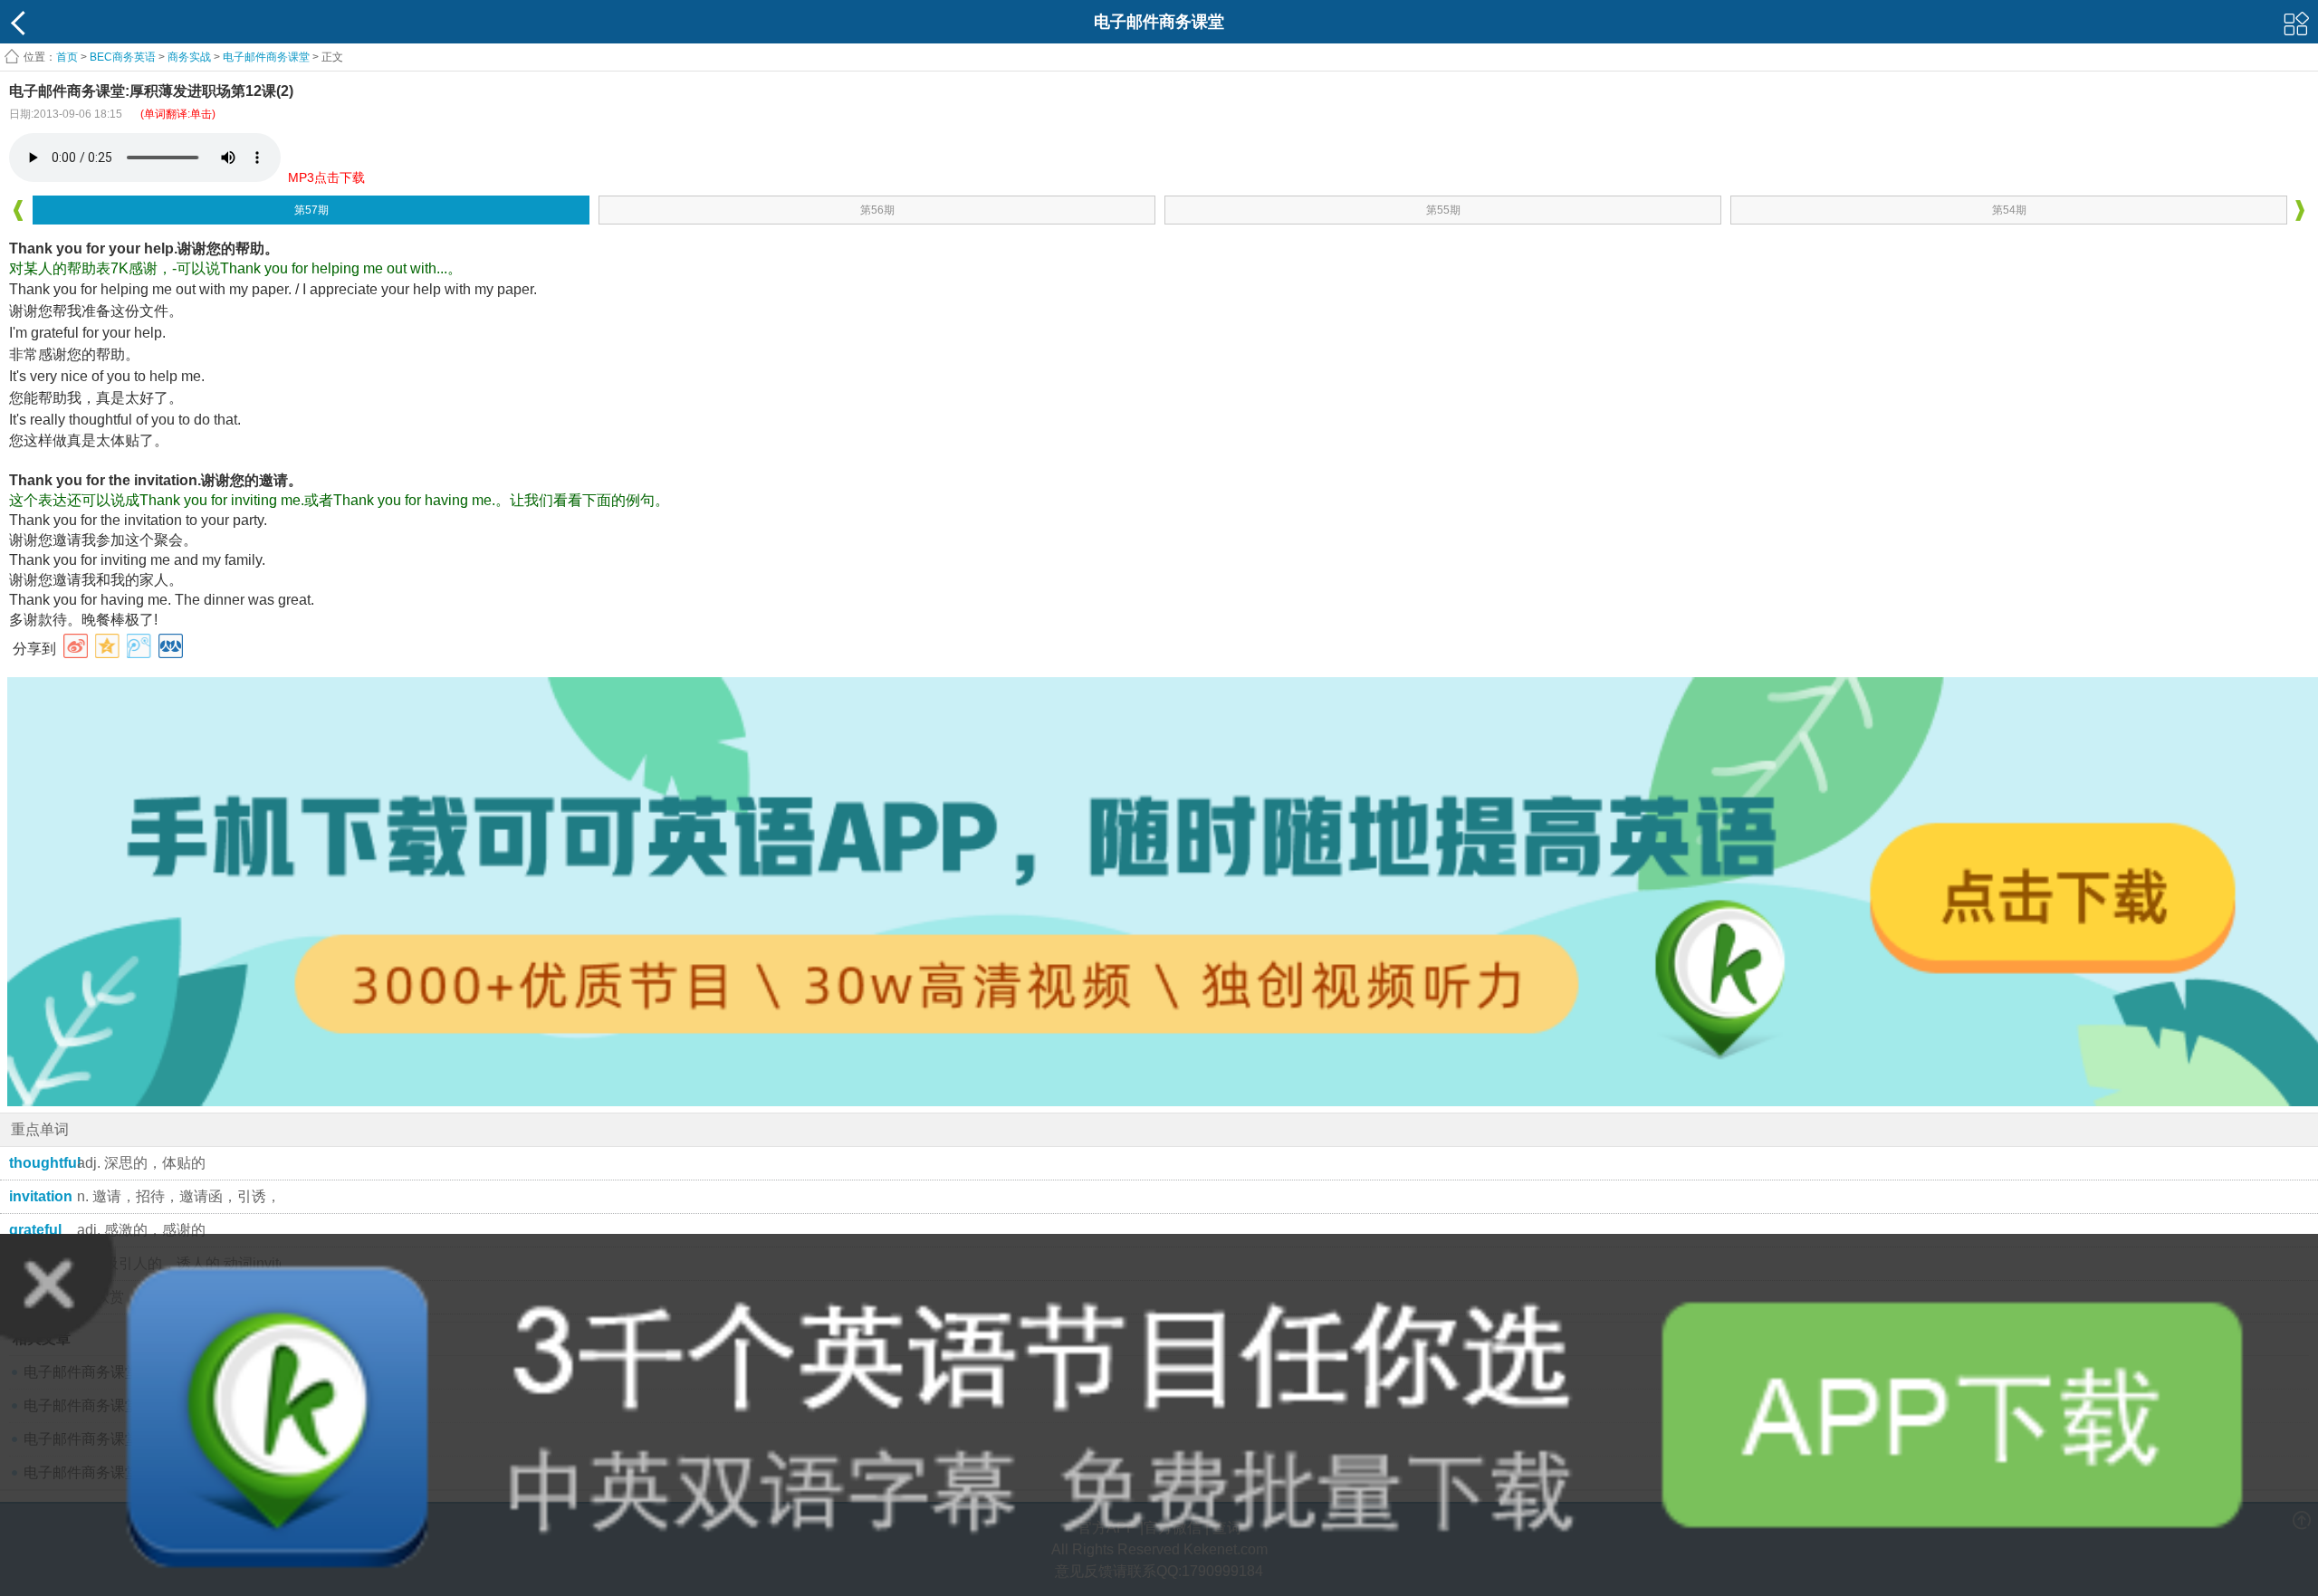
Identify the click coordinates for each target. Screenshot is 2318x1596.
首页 (67, 57)
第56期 (877, 210)
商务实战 (189, 57)
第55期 (1443, 210)
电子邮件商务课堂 (266, 57)
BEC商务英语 (123, 57)
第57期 (311, 210)
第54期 (2009, 210)
